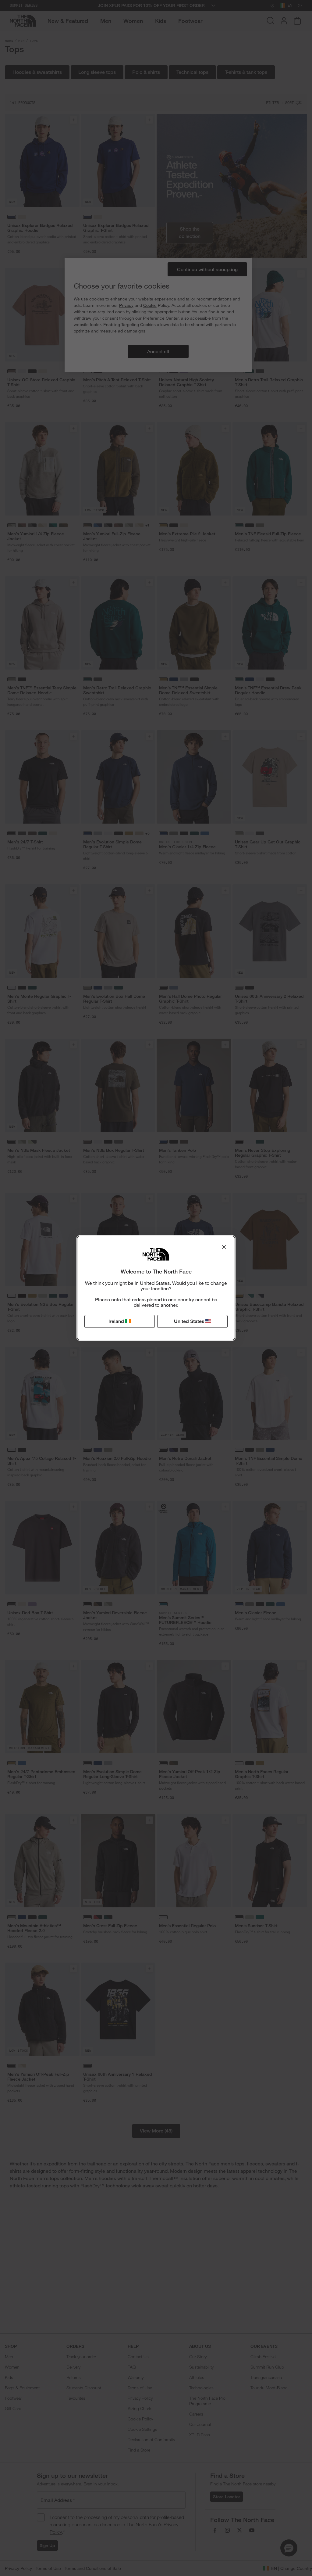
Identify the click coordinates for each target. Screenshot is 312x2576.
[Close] (224, 1247)
